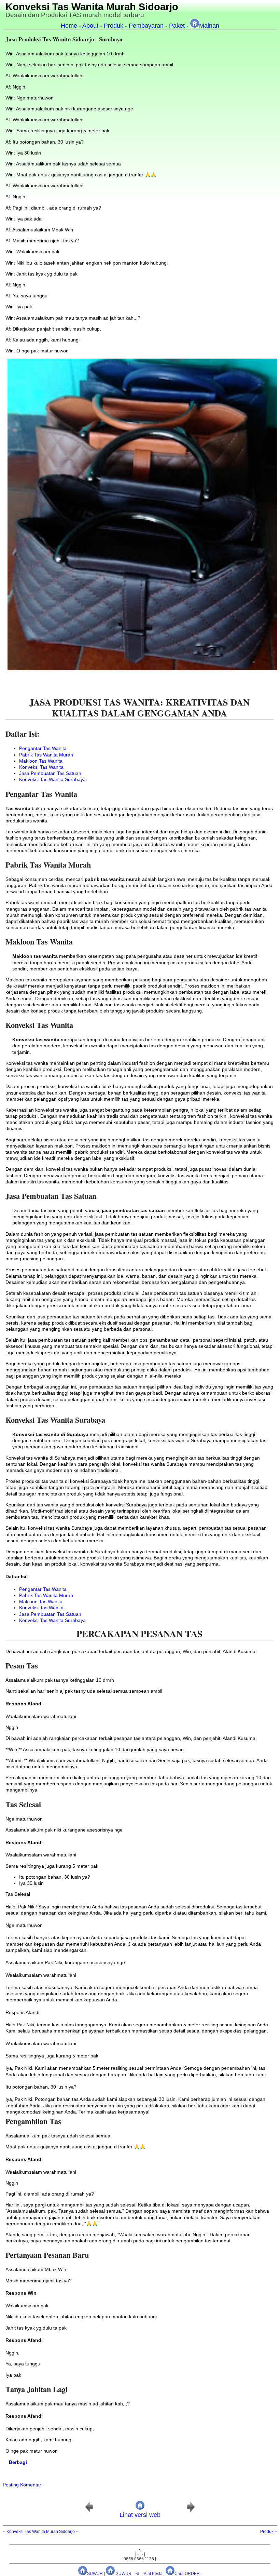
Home (69, 26)
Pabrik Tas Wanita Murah (46, 755)
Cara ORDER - (188, 2574)
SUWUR (95, 2574)
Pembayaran (146, 26)
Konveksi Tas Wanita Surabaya (52, 779)
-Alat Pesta (152, 2574)
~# (137, 2574)
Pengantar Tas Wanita (43, 748)
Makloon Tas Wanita (41, 761)
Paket (177, 26)
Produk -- (269, 2532)
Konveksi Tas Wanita (41, 767)
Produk (114, 26)
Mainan (209, 26)
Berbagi (18, 2462)
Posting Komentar (22, 2485)
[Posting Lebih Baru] (89, 2511)
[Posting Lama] (191, 2511)
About (90, 26)
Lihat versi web (140, 2515)
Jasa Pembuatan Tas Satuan (50, 773)
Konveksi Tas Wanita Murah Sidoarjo (92, 7)
